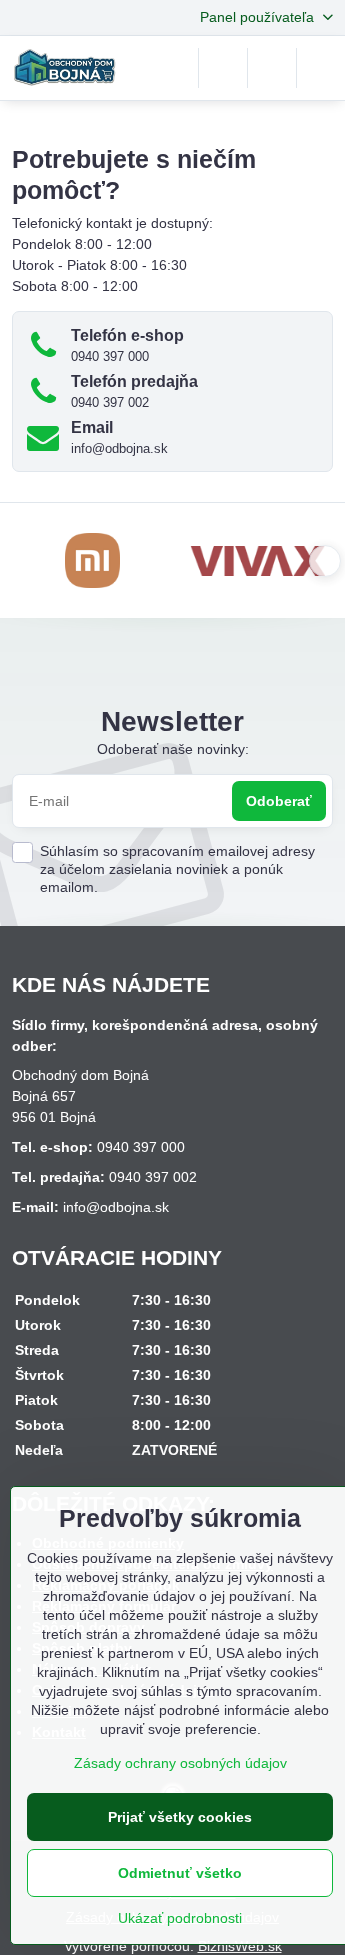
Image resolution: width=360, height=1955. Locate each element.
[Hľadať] (223, 68)
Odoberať (279, 801)
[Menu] (321, 68)
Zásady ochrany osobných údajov (180, 1763)
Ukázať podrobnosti (180, 1918)
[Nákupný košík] (272, 68)
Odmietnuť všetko (180, 1873)
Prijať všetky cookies (180, 1817)
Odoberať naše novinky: (173, 749)
